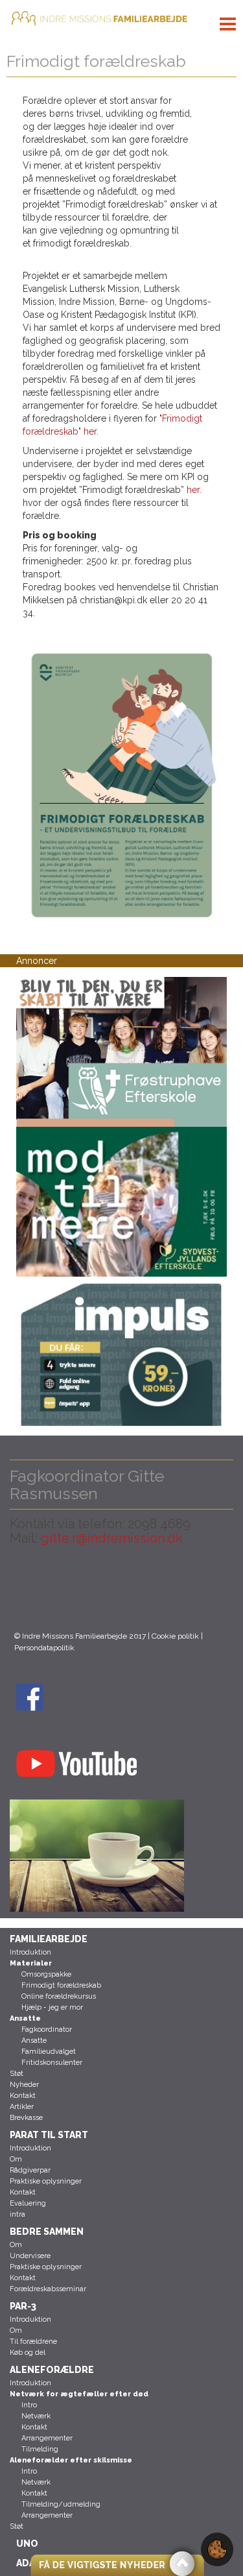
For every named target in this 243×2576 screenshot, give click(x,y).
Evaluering (28, 2203)
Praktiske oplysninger (46, 2181)
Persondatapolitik (44, 1648)
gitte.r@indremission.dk (112, 1538)
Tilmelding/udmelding (61, 2504)
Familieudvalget (49, 2052)
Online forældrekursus (59, 1996)
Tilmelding (40, 2449)
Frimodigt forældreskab (61, 1985)
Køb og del (28, 2353)
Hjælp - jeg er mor (52, 2007)
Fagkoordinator (47, 2029)
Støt (17, 2074)
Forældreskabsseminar (48, 2289)
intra (17, 2214)
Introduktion (30, 1952)
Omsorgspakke (46, 1974)
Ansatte (34, 2040)
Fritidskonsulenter (52, 2063)
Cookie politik (175, 1636)
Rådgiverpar (30, 2170)
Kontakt (23, 2096)
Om (16, 2159)
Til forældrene (33, 2341)
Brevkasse (26, 2118)
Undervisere (30, 2256)
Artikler (22, 2107)
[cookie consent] (217, 2549)
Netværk (36, 2416)
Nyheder (24, 2085)
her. (194, 490)
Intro (29, 2405)
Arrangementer (47, 2438)
